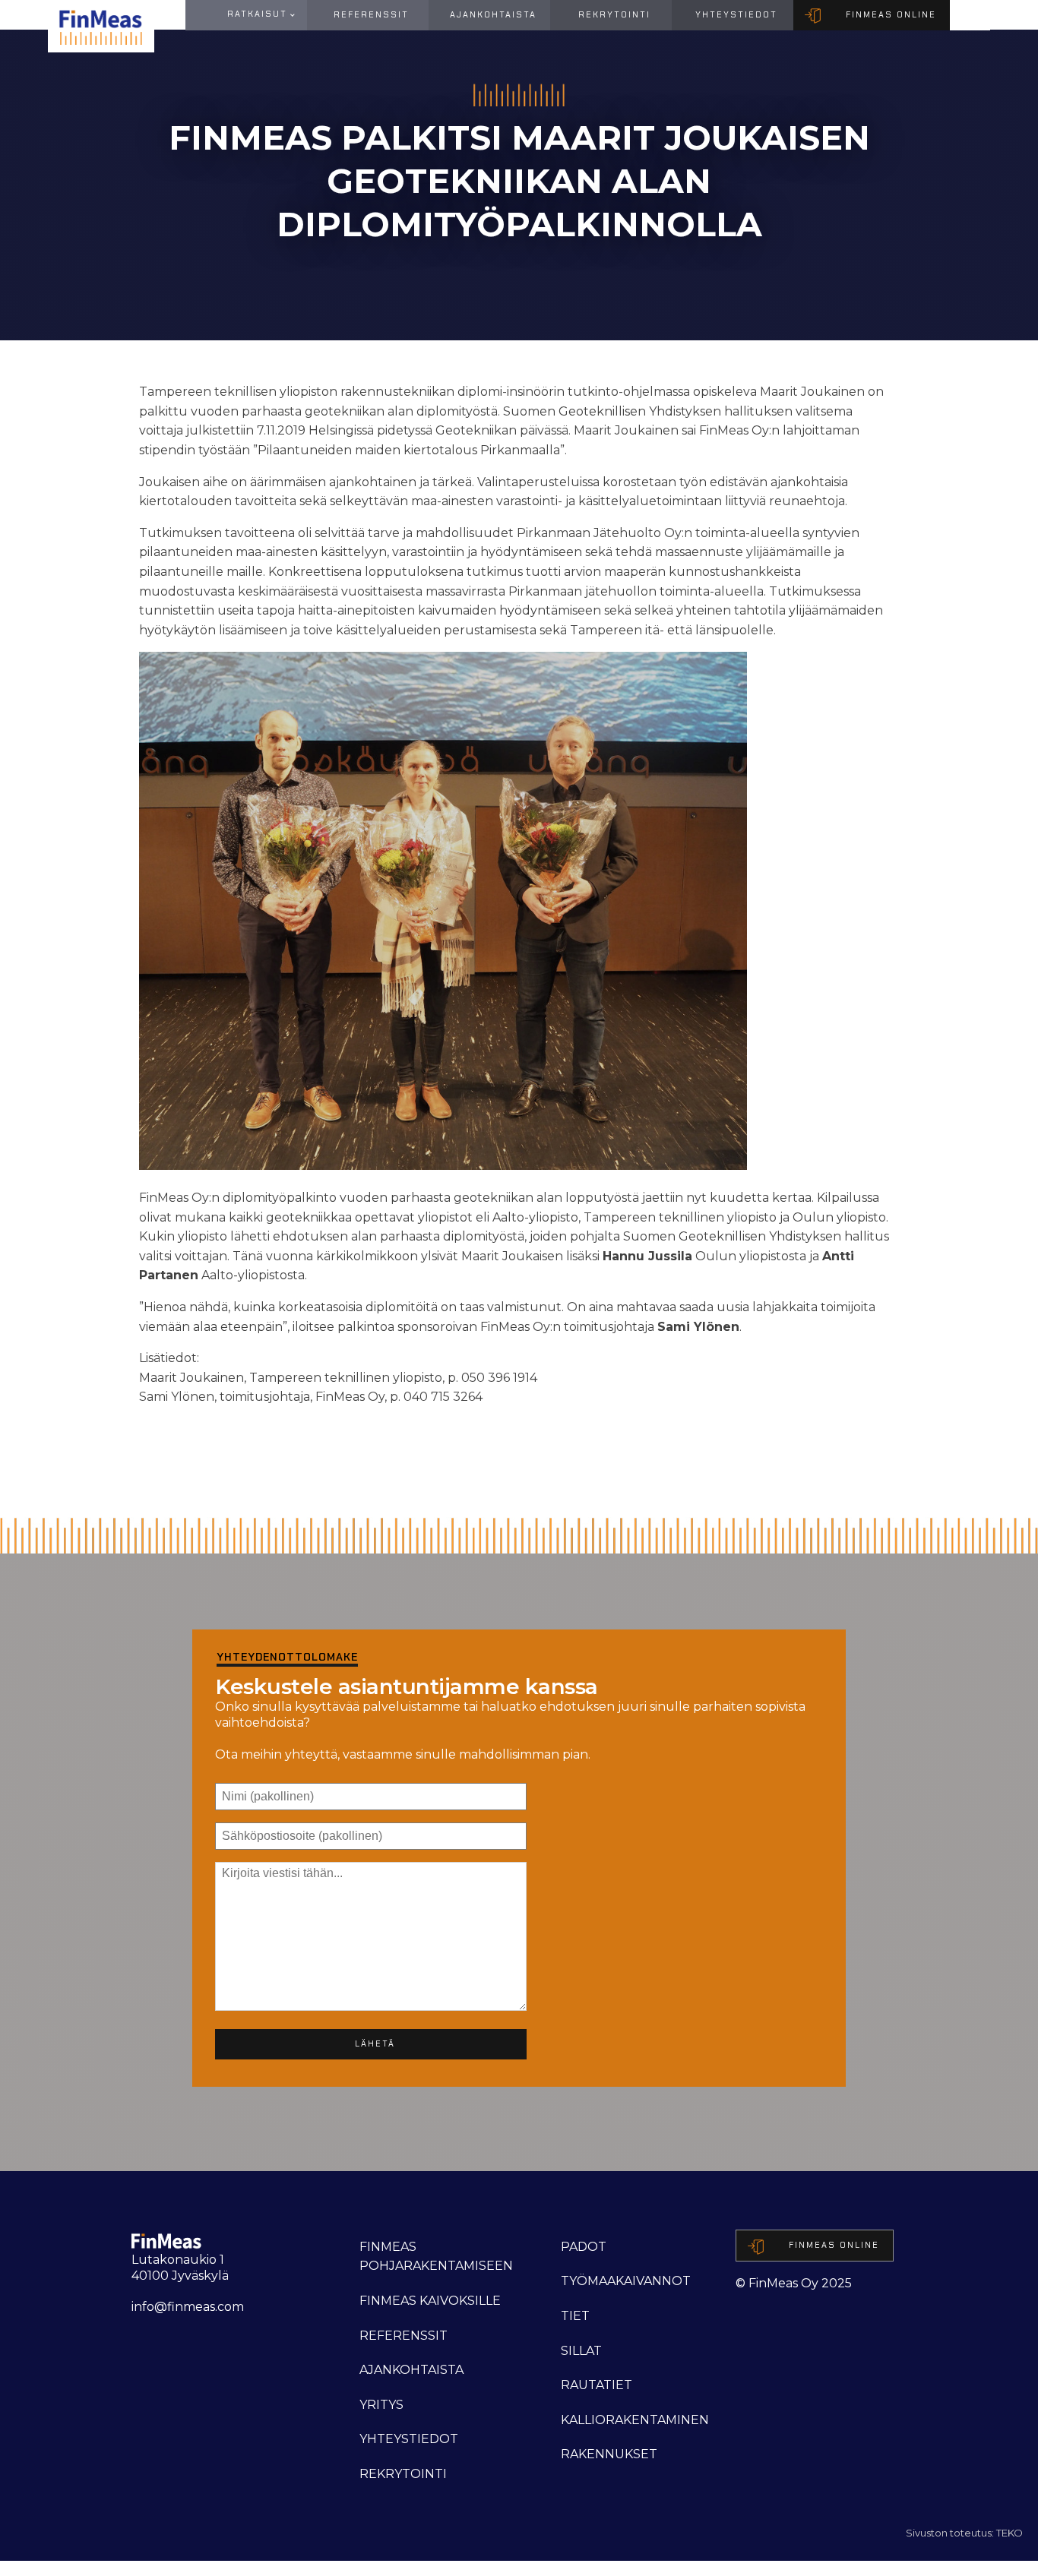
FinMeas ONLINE (891, 14)
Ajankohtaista (493, 14)
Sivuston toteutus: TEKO (964, 2533)
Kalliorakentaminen (635, 2420)
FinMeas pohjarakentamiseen (436, 2257)
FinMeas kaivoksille (430, 2301)
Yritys (381, 2405)
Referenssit (371, 14)
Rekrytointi (614, 14)
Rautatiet (597, 2385)
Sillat (581, 2351)
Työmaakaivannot (626, 2281)
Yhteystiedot (736, 14)
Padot (584, 2247)
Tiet (575, 2316)
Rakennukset (609, 2454)
